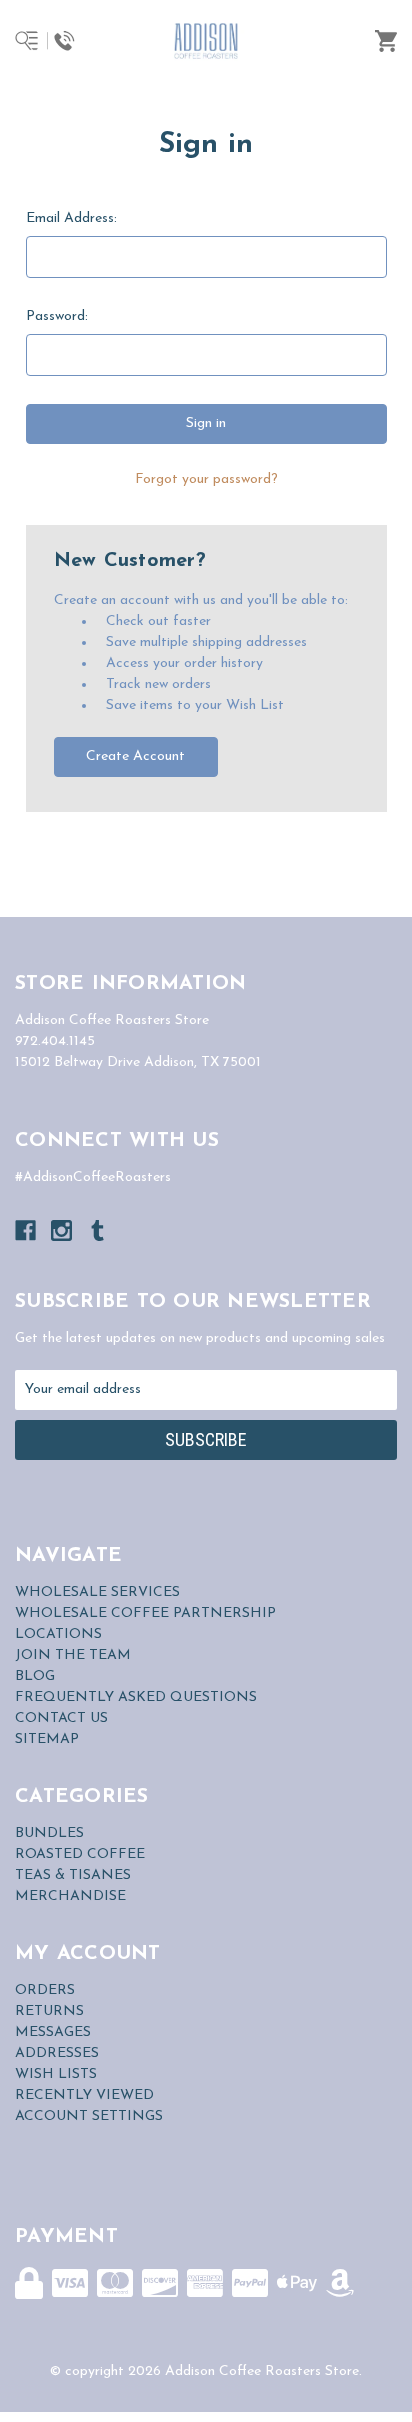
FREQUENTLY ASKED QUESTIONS (136, 1697)
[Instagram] (61, 1230)
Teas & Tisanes (73, 1875)
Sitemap (47, 1739)
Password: (57, 316)
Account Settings (89, 2116)
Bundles (49, 1833)
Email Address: (71, 218)
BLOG (35, 1676)
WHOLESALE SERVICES (97, 1592)
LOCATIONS (58, 1634)
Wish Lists (56, 2074)
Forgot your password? (206, 479)
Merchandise (70, 1896)
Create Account (135, 756)
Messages (53, 2032)
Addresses (57, 2053)
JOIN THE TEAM (73, 1655)
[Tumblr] (97, 1230)
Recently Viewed (84, 2095)
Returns (49, 2011)
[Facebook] (25, 1230)
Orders (45, 1990)
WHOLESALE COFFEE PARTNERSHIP (145, 1613)
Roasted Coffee (80, 1854)
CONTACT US (61, 1718)
